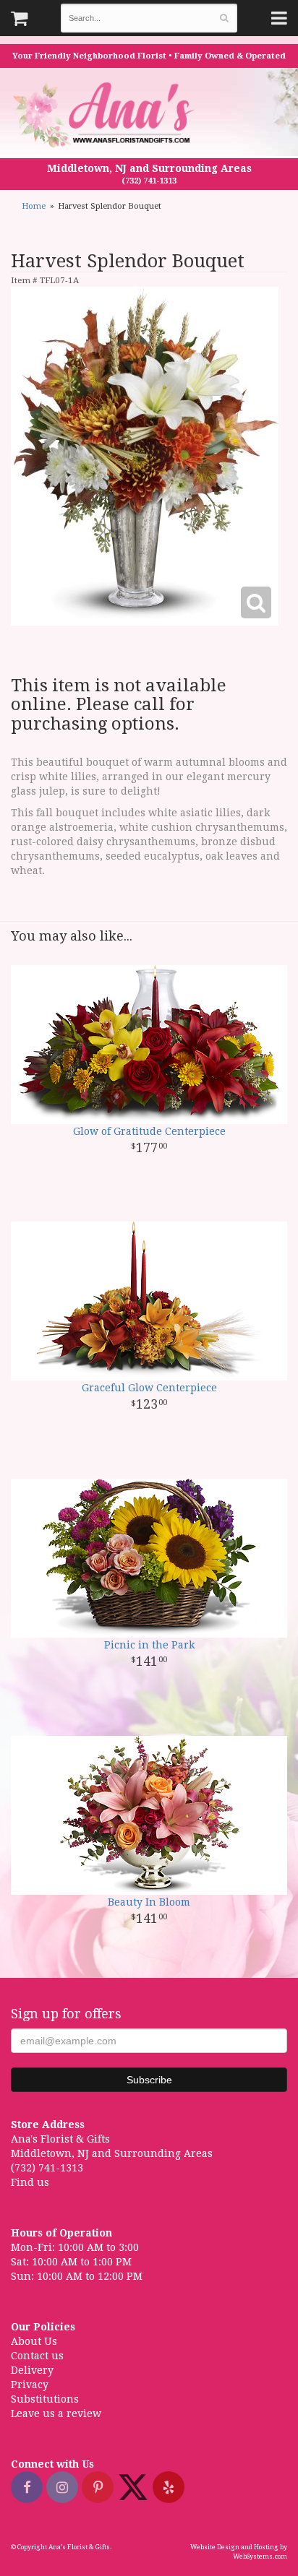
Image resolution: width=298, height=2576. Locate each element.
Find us (30, 2182)
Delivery (32, 2370)
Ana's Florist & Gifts (105, 114)
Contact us (37, 2356)
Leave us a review (56, 2413)
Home (34, 206)
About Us (34, 2341)
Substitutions (45, 2399)
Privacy (30, 2385)
